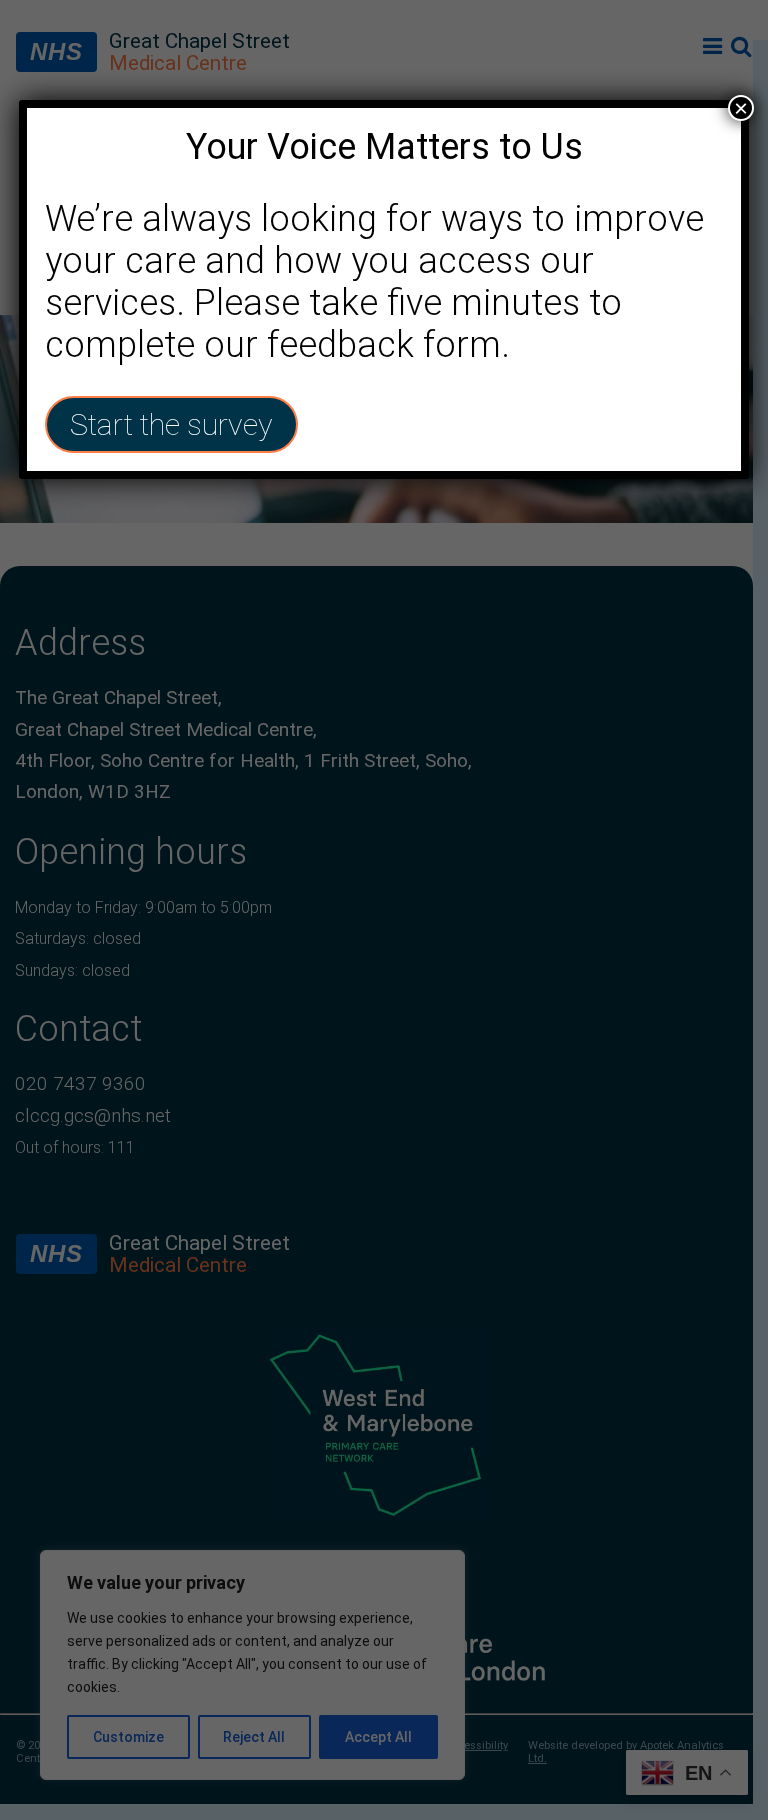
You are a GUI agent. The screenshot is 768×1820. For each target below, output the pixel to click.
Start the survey (171, 424)
